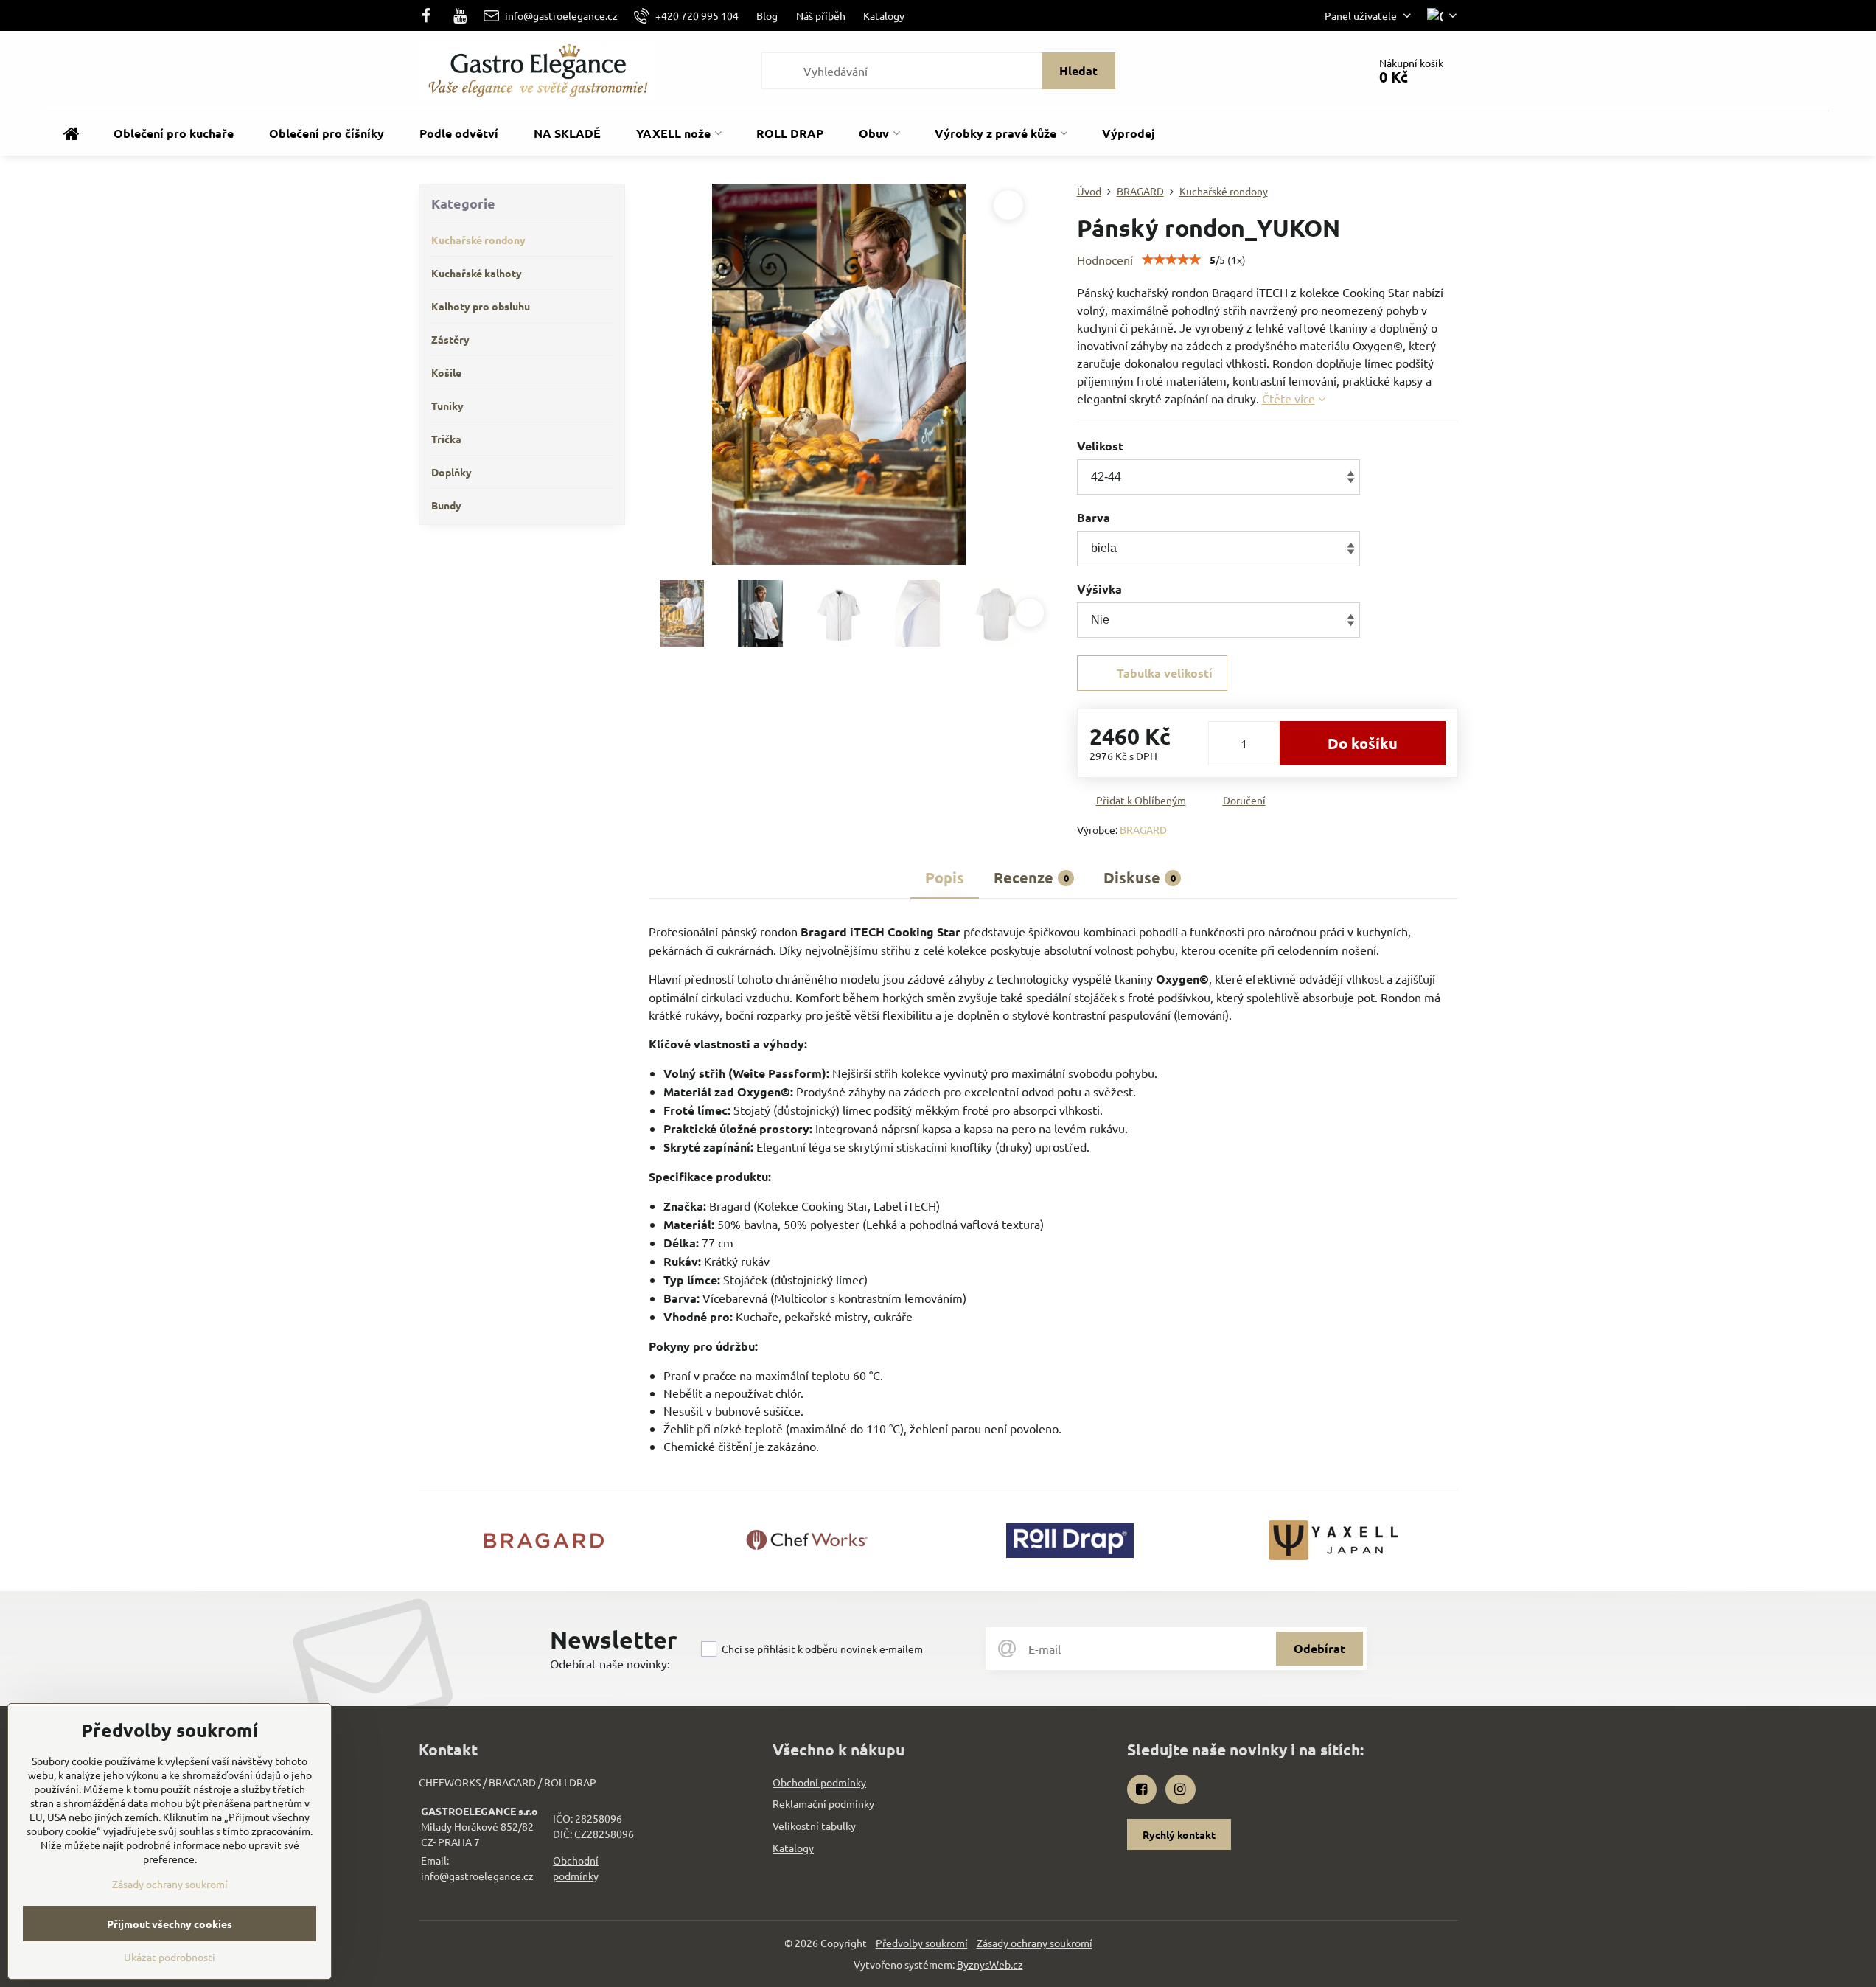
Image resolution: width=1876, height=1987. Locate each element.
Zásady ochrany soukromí (1035, 1943)
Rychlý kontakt (1179, 1834)
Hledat (1078, 70)
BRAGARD (1143, 829)
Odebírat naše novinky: (610, 1663)
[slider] (1171, 260)
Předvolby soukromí (922, 1943)
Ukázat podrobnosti (170, 1957)
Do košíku (1363, 743)
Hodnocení (1105, 260)
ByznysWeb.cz (990, 1964)
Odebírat (1319, 1648)
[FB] (431, 15)
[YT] (460, 15)
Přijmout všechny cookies (170, 1924)
